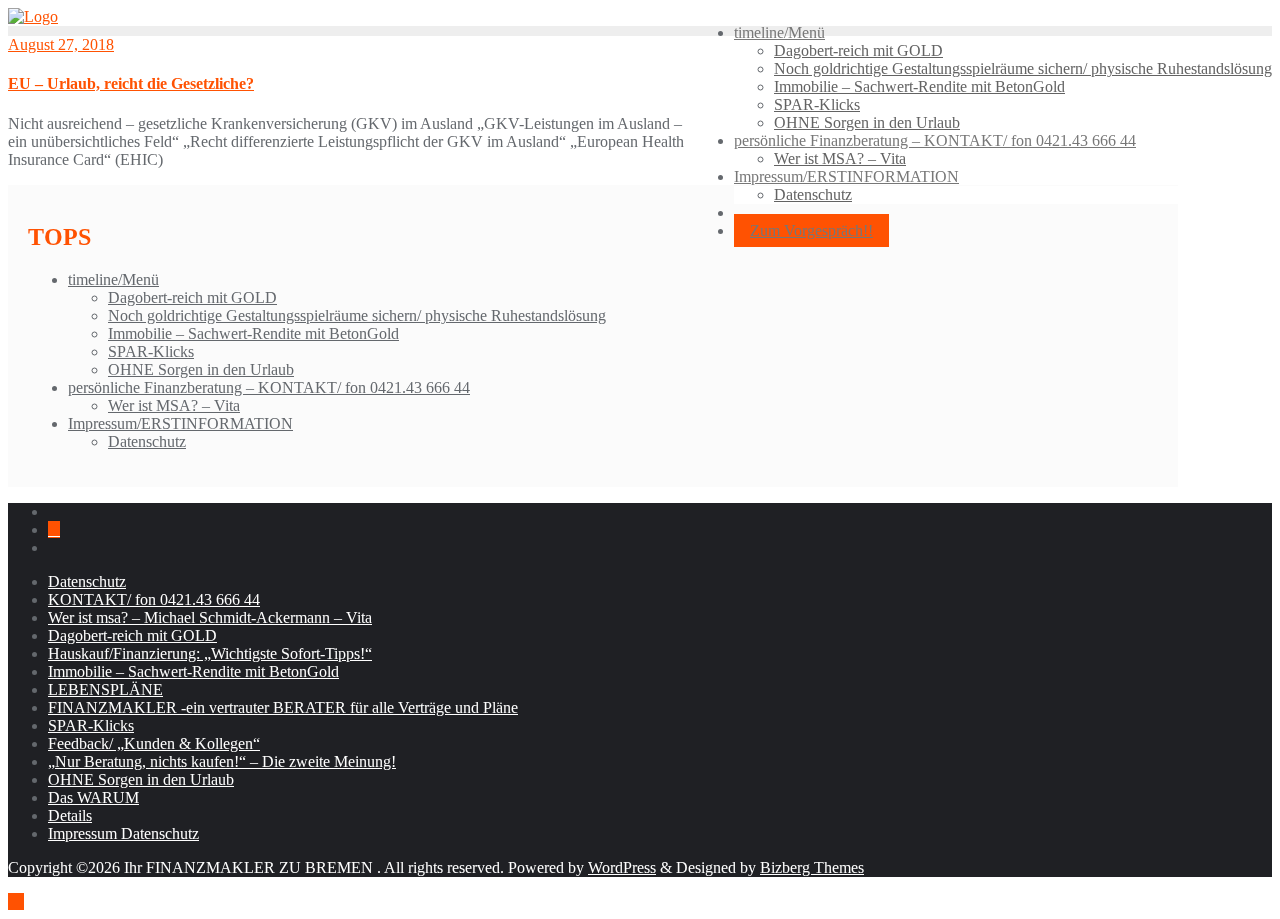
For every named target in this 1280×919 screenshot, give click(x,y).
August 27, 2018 (61, 44)
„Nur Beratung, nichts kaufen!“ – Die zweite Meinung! (222, 761)
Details (70, 815)
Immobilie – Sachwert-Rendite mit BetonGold (253, 333)
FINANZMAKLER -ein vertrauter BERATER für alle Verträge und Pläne (283, 707)
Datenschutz (147, 441)
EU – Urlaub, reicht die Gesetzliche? (131, 83)
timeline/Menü (113, 279)
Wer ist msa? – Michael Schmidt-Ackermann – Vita (210, 617)
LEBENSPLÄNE (105, 689)
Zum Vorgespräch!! (811, 230)
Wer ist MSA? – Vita (174, 405)
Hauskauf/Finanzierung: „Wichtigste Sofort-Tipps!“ (210, 653)
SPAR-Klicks (151, 351)
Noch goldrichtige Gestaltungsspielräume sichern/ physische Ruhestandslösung (357, 315)
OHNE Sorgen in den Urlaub (201, 369)
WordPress (622, 867)
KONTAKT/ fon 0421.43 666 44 (154, 599)
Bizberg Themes (812, 867)
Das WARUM (93, 797)
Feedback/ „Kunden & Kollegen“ (154, 743)
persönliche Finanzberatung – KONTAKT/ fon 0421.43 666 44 (269, 387)
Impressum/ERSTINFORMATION (180, 423)
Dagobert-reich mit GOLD (192, 297)
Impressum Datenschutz (123, 833)
